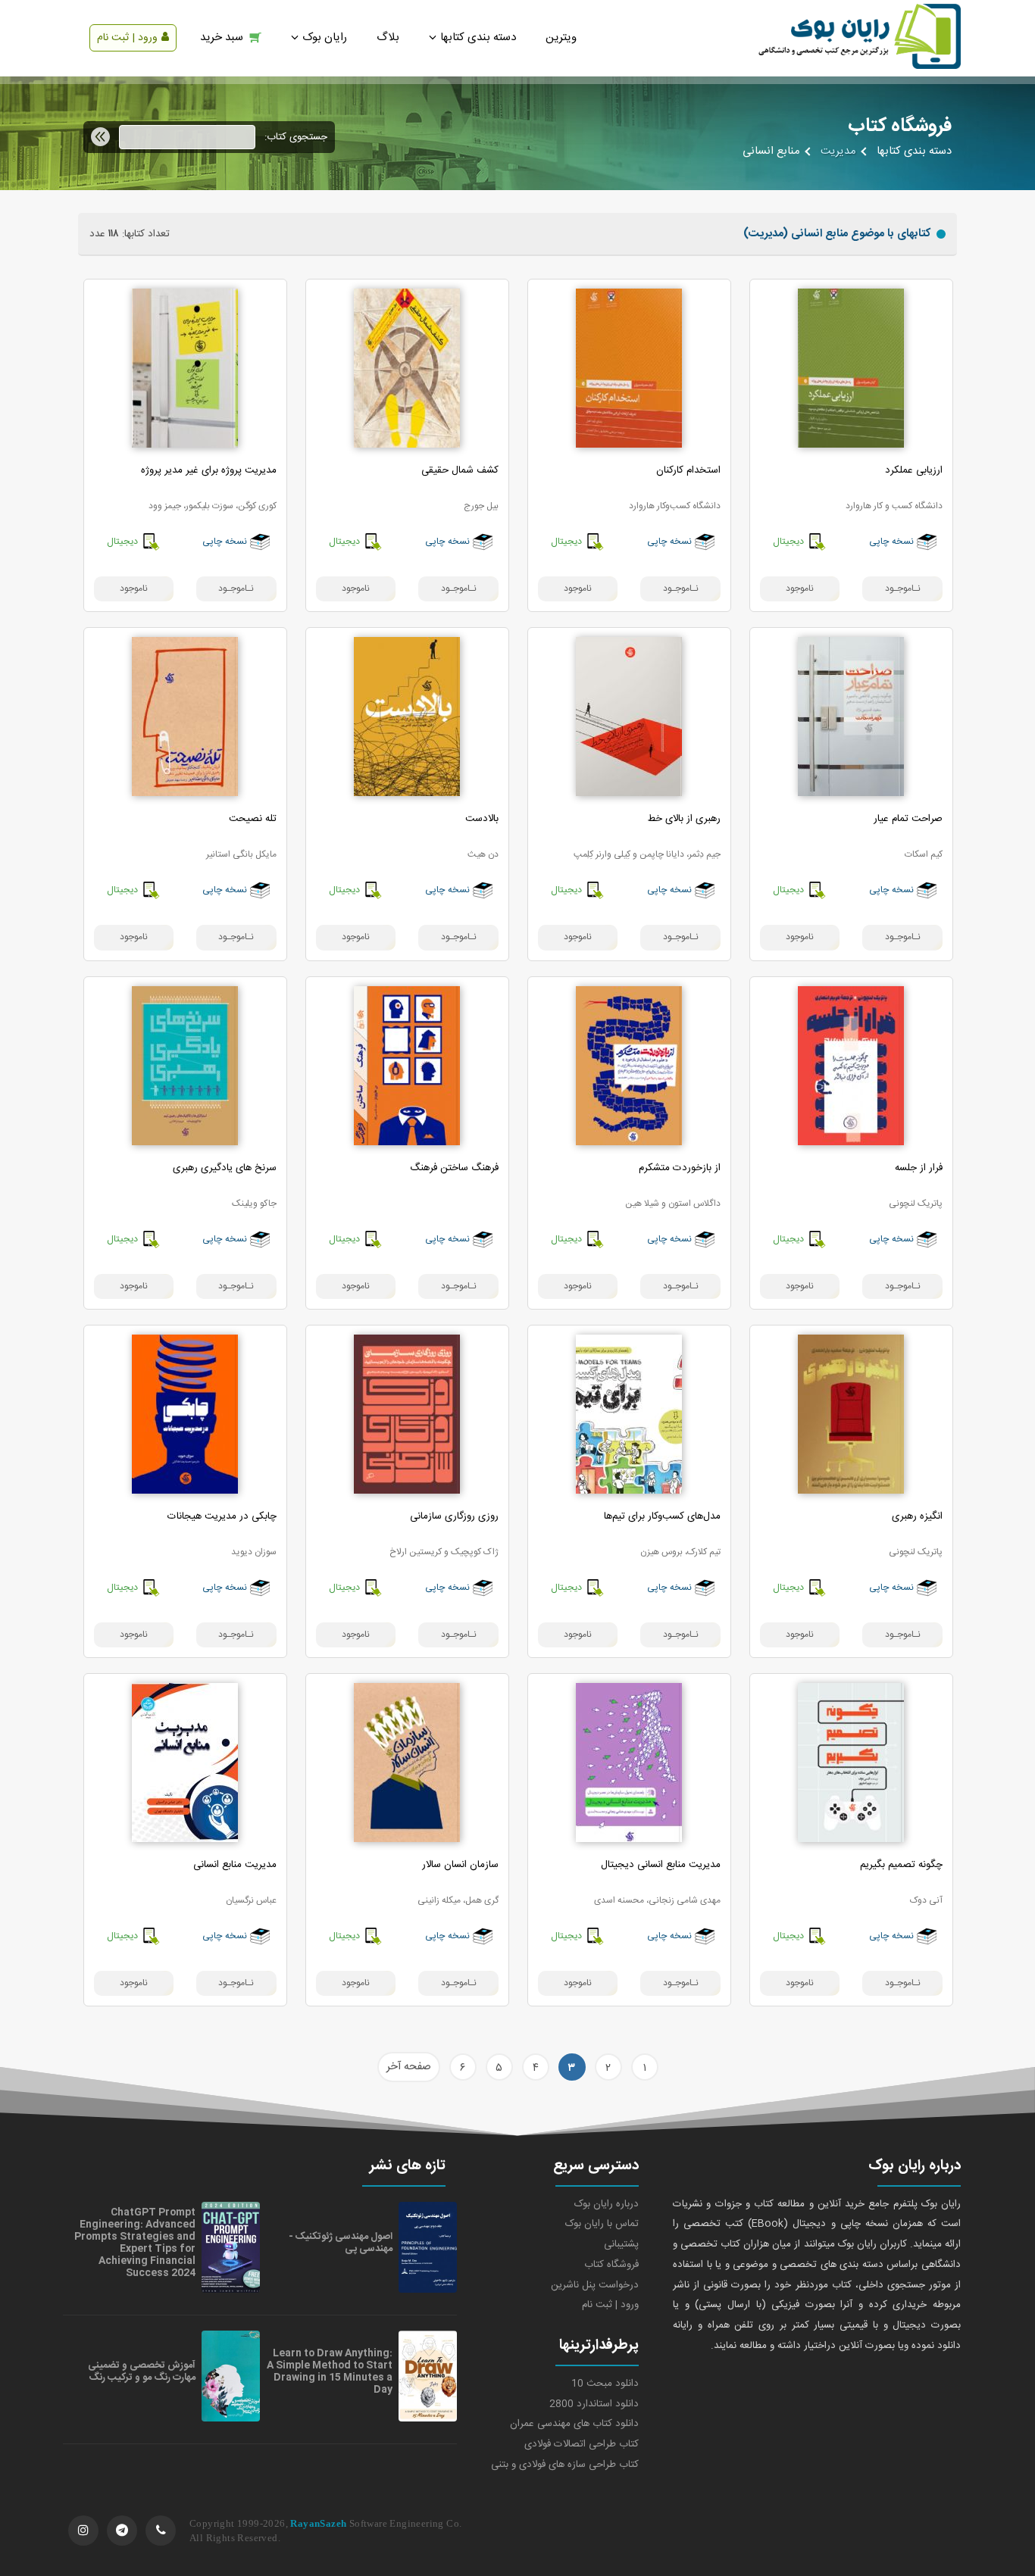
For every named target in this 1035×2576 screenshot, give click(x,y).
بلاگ (388, 37)
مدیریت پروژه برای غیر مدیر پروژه (209, 470)
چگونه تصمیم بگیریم (901, 1865)
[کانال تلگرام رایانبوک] (122, 2531)
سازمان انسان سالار (460, 1865)
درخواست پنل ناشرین (595, 2285)
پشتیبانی (621, 2244)
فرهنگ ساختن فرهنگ (454, 1168)
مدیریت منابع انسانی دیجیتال (661, 1865)
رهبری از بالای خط (684, 819)
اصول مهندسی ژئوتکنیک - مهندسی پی (341, 2243)
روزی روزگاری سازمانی (454, 1516)
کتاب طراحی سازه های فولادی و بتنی (565, 2465)
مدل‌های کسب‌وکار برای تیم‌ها (662, 1516)
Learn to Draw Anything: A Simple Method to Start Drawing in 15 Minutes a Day (330, 2371)
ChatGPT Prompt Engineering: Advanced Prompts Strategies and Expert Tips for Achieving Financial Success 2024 (135, 2243)
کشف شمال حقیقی (460, 470)
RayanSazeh (318, 2523)
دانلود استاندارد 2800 (594, 2404)
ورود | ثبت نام (127, 38)
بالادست (482, 819)
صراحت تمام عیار (908, 819)
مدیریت (838, 151)
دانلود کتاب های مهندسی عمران (574, 2424)
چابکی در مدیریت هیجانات (222, 1516)
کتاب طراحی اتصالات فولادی (582, 2444)
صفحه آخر (409, 2067)
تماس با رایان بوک (602, 2224)
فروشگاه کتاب (611, 2265)
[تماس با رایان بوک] (161, 2531)
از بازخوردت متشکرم (680, 1168)
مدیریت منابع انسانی (235, 1865)
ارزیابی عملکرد (914, 470)
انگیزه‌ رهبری (917, 1516)
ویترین (561, 37)
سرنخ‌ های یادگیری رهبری (225, 1168)
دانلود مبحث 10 (605, 2384)
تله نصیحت (253, 819)
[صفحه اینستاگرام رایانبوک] (83, 2531)
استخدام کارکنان (688, 470)
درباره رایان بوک (607, 2204)
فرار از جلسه (919, 1168)
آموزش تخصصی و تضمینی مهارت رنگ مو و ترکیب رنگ (142, 2371)
